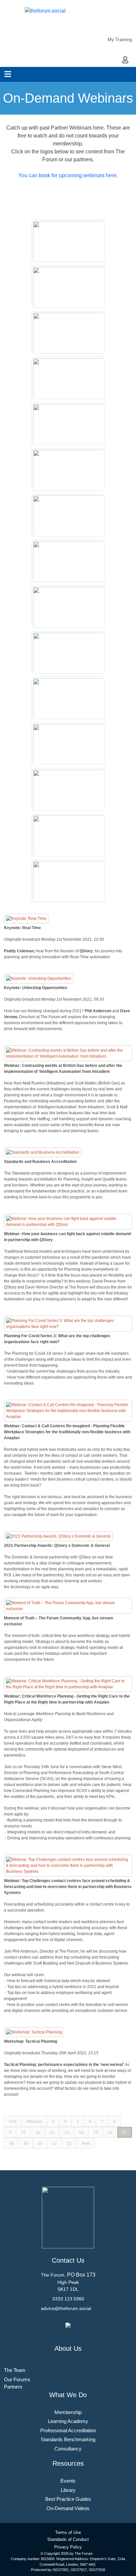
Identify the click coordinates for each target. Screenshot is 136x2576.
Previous (34, 2122)
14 (81, 2132)
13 (67, 2132)
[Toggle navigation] (8, 74)
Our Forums (17, 2379)
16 (110, 2132)
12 (52, 2132)
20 (40, 2143)
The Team (15, 2370)
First (13, 2122)
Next (86, 2143)
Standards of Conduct (68, 2539)
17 (125, 2132)
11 (38, 2132)
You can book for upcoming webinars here (67, 175)
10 (23, 2132)
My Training (120, 39)
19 (26, 2143)
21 (55, 2143)
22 (69, 2143)
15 (96, 2132)
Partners (13, 2387)
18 (11, 2143)
